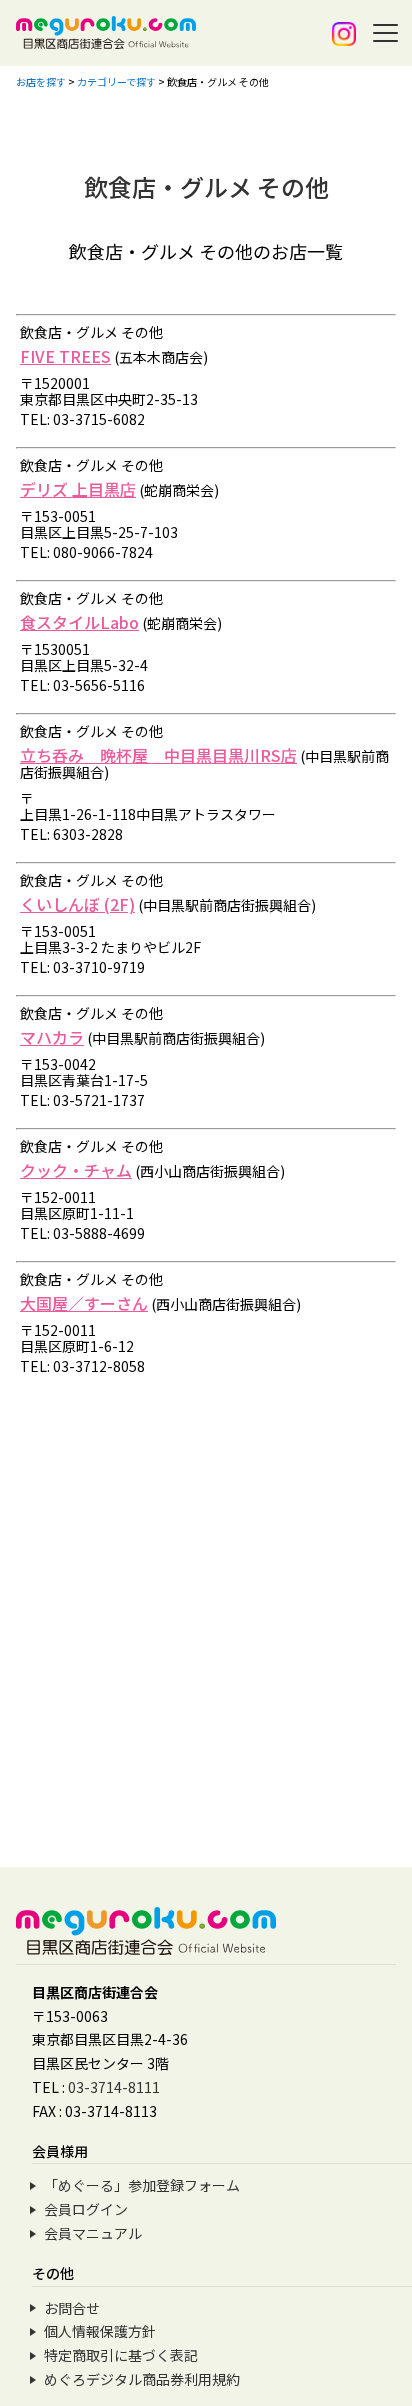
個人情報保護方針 (100, 2331)
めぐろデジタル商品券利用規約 (142, 2379)
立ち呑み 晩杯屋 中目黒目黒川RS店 (158, 755)
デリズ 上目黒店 (78, 489)
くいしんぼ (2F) (77, 904)
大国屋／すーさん (84, 1303)
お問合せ (72, 2308)
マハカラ (52, 1037)
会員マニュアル (93, 2233)
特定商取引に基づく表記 (121, 2355)
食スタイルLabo (79, 622)
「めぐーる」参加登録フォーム (142, 2185)
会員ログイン (86, 2209)
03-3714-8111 (114, 2087)
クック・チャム (76, 1170)
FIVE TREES (65, 356)
